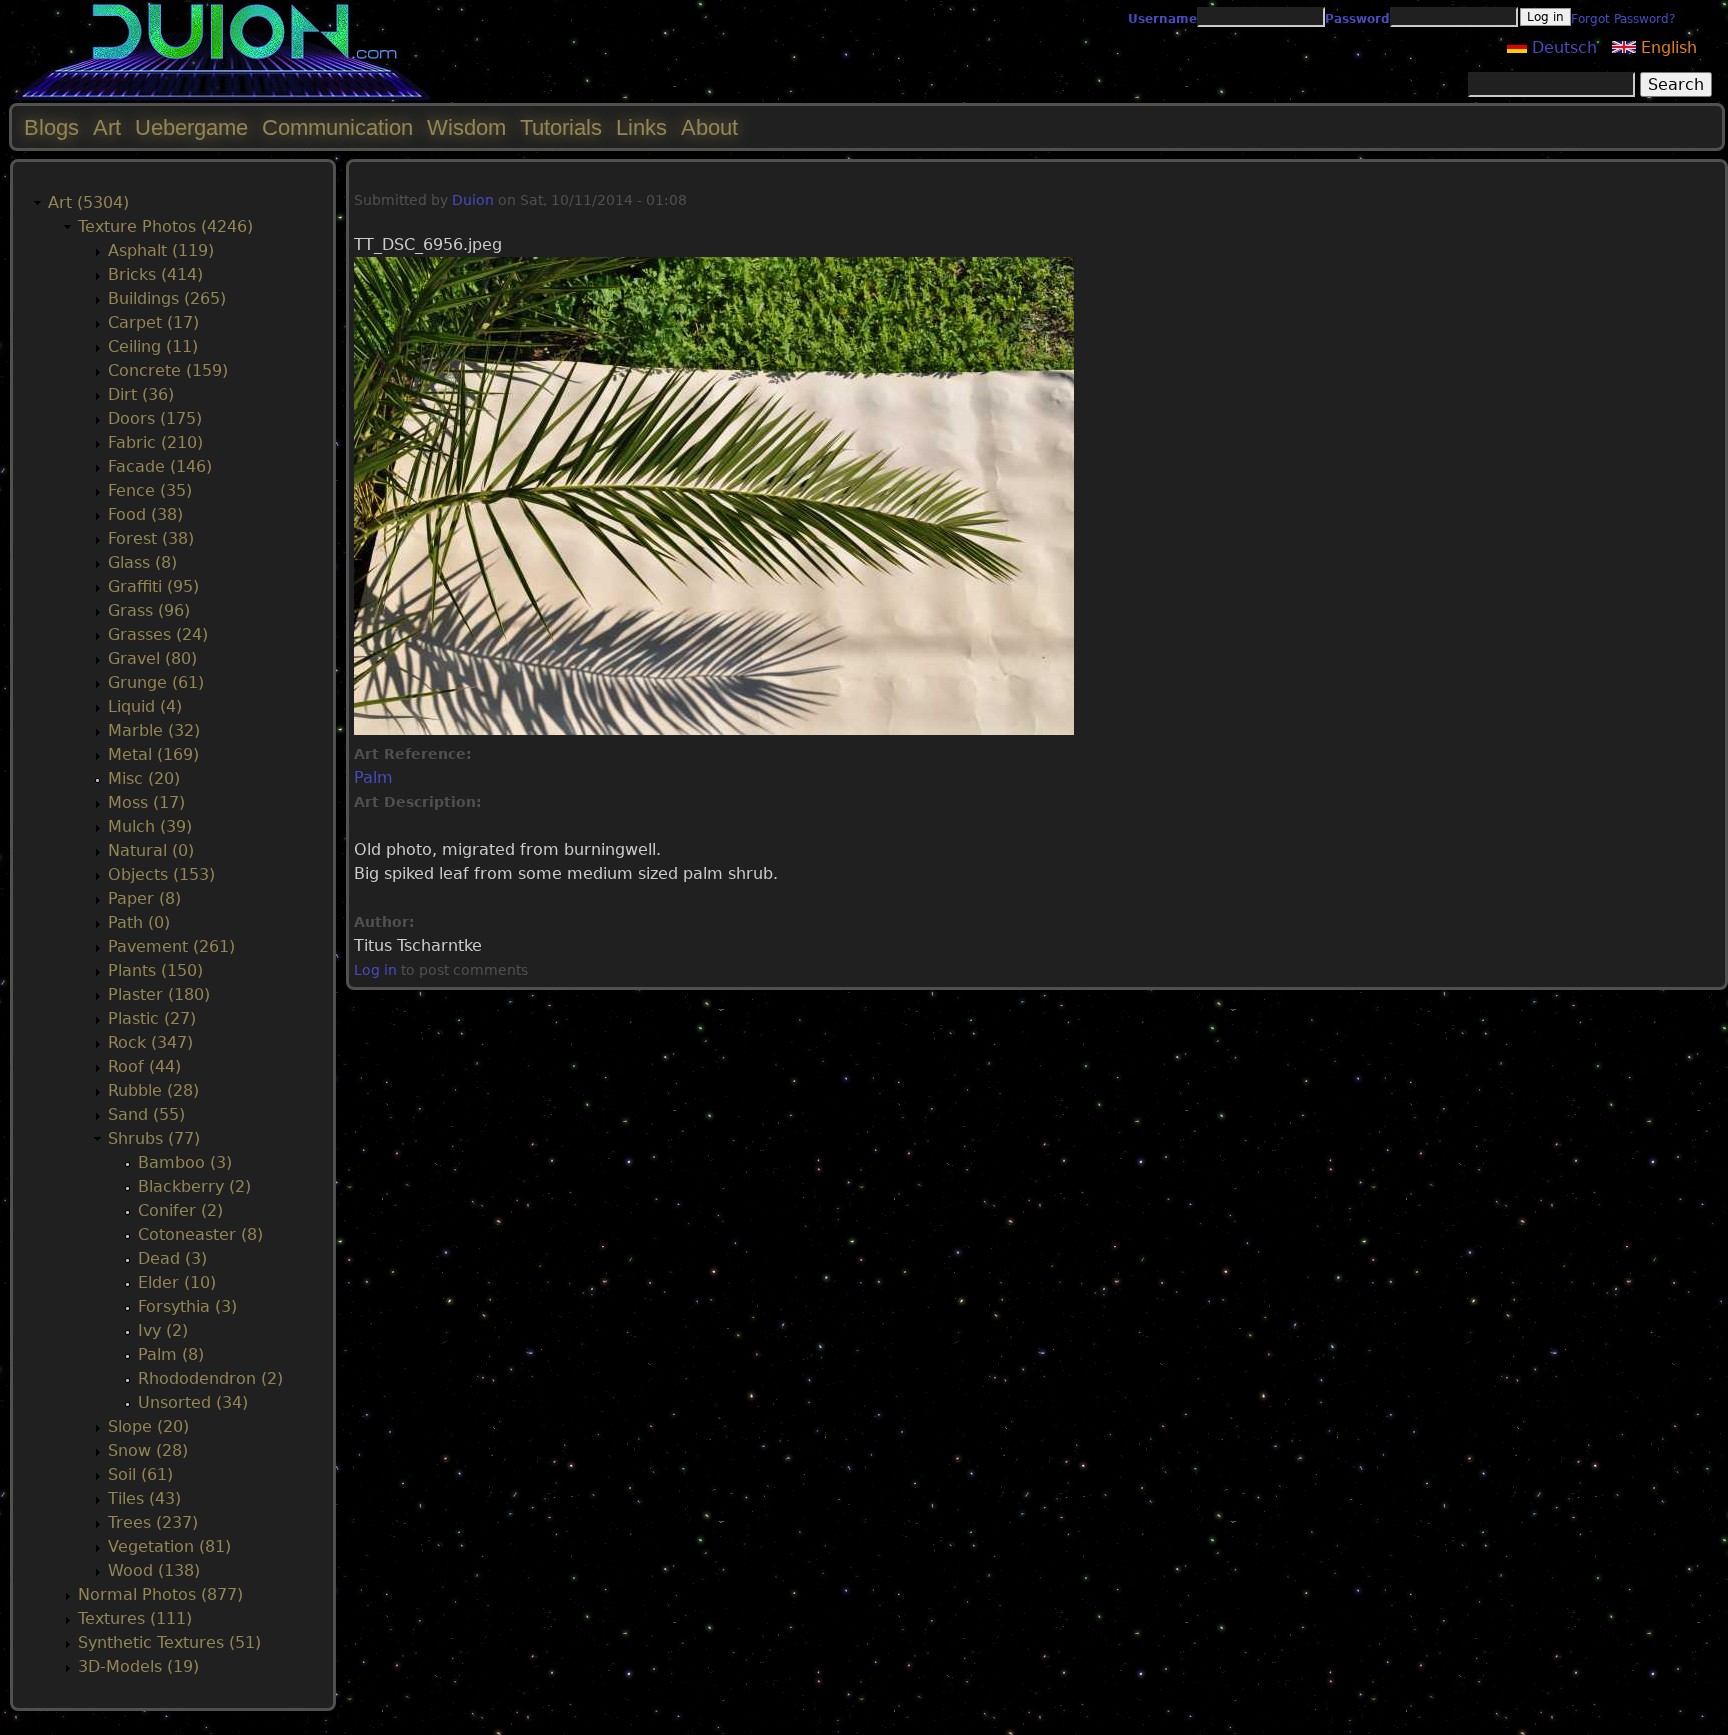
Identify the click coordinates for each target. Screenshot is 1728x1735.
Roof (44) (144, 1066)
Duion (473, 200)
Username (1162, 19)
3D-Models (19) (138, 1666)
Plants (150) (155, 970)
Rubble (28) (153, 1090)
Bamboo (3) (185, 1162)
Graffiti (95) (153, 586)
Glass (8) (142, 562)
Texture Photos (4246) (165, 226)
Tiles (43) (144, 1498)
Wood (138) (154, 1570)
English (1666, 47)
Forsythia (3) (187, 1306)
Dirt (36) (141, 394)
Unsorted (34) (193, 1402)
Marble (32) (154, 730)
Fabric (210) (155, 442)
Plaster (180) (159, 994)
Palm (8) (171, 1354)
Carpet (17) (153, 322)
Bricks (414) (155, 274)
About (709, 127)
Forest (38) (151, 538)
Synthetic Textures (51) (169, 1642)
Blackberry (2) (194, 1186)
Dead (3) (172, 1258)
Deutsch (1562, 47)
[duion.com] (222, 96)
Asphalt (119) (161, 250)
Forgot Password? (1623, 19)
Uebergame (191, 127)
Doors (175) (155, 418)
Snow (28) (148, 1450)
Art (107, 127)
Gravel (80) (152, 658)
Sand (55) (146, 1114)
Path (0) (139, 922)
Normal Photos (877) (160, 1594)
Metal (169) (153, 754)
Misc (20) (144, 778)
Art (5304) (88, 202)
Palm (373, 777)
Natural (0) (151, 850)
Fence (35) (150, 490)
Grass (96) (149, 610)
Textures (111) (135, 1618)
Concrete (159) (168, 370)
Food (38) (145, 514)
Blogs (51, 127)
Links (641, 127)
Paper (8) (144, 898)
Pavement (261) (171, 946)
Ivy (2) (163, 1330)
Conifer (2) (180, 1210)
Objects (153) (161, 874)
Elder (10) (177, 1282)
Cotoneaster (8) (200, 1234)
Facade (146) (160, 466)
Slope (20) (148, 1426)
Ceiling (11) (153, 346)
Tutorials (561, 127)
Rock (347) (150, 1042)
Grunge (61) (156, 682)
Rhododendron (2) (210, 1378)
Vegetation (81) (169, 1546)
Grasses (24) (158, 634)
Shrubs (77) (154, 1138)
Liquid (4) (145, 706)
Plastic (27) (152, 1018)
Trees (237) (153, 1522)
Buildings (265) (167, 298)
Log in (375, 970)
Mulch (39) (150, 826)
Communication (337, 127)
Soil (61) (140, 1474)
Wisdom (466, 127)
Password (1357, 19)
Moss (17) (146, 802)
